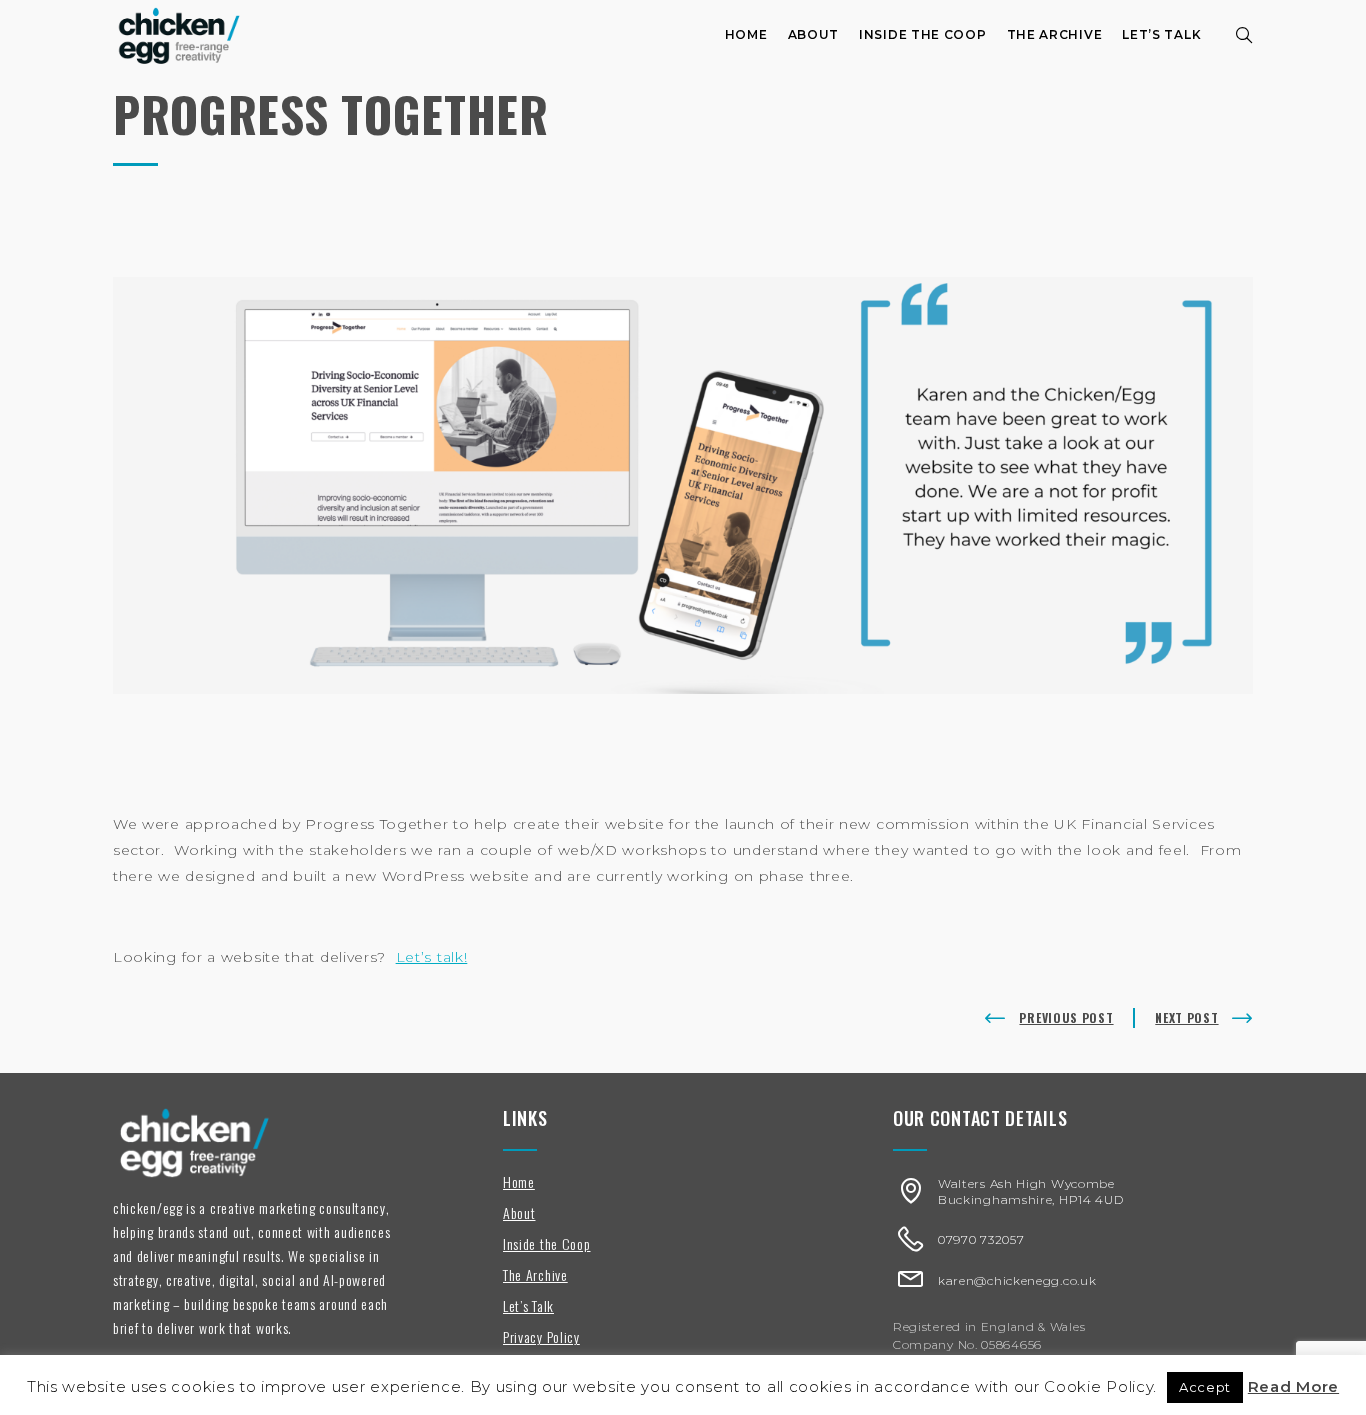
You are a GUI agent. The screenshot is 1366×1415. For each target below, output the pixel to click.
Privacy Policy (541, 1336)
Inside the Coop (923, 34)
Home (746, 34)
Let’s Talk (1161, 34)
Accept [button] (1205, 1387)
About (814, 34)
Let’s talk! (432, 957)
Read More (1293, 1386)
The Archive (1055, 34)
